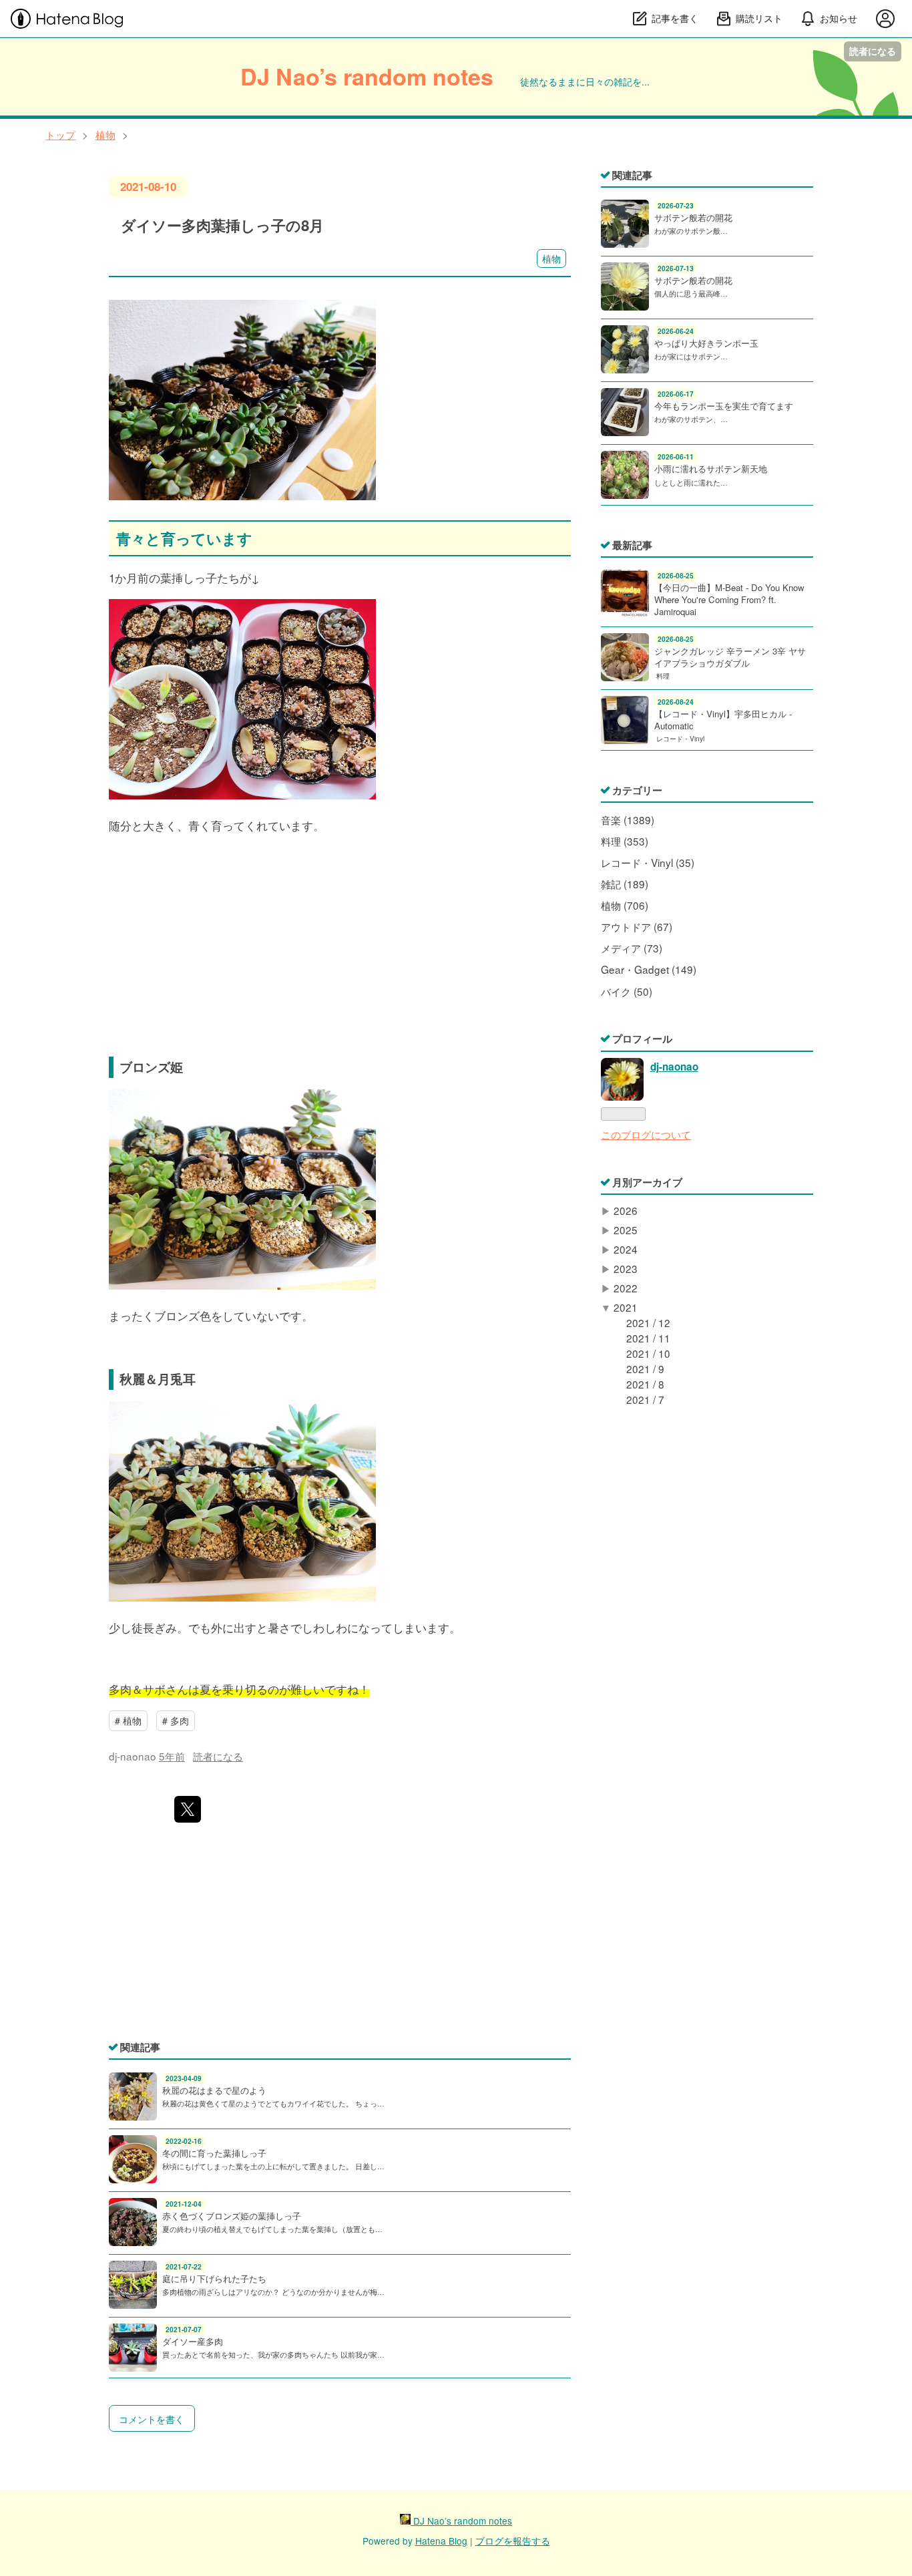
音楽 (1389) (628, 819)
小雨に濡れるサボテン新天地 (711, 469)
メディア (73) (632, 948)
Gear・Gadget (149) (649, 969)
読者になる (873, 51)
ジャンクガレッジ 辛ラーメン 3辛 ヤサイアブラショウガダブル (730, 657)
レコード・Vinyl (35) (648, 862)
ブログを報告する (513, 2541)
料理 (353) (625, 841)
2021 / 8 (645, 1384)
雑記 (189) (625, 884)
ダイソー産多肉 (193, 2341)
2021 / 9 (645, 1368)
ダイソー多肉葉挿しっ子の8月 (222, 225)
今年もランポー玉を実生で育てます (724, 406)
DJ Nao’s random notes (367, 76)
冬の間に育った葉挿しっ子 (214, 2153)
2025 (626, 1230)
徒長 (143, 1627)
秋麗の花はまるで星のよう (214, 2090)
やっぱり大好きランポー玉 (706, 343)
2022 (626, 1288)
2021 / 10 (648, 1353)
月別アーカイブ (647, 1182)
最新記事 (632, 545)
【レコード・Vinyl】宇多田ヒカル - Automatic (723, 720)
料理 (663, 676)
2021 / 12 (648, 1322)
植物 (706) (625, 905)
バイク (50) (627, 991)
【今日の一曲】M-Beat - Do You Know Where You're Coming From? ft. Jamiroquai (729, 599)
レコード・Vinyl (680, 738)
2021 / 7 (645, 1399)
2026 (626, 1210)
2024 (626, 1249)
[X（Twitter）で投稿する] (188, 1809)
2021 (626, 1307)
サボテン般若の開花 (693, 217)
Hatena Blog (441, 2541)
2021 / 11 (648, 1338)
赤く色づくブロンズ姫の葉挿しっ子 (232, 2216)
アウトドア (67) (637, 926)
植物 (551, 258)
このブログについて (646, 1134)
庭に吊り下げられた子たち (214, 2278)
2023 (626, 1268)
